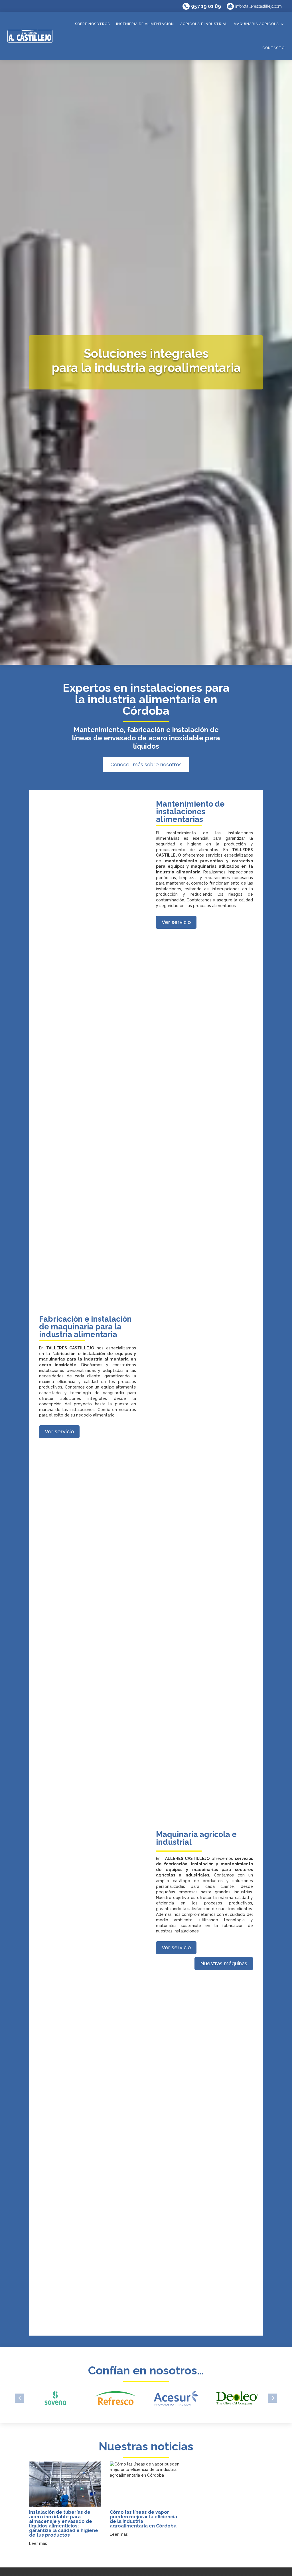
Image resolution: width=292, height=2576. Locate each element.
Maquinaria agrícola (256, 24)
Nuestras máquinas (224, 1963)
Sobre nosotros (92, 24)
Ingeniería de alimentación (145, 24)
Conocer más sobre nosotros (146, 764)
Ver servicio (176, 922)
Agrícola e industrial (204, 24)
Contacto (273, 48)
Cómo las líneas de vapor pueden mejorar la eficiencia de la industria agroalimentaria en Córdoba (143, 2519)
